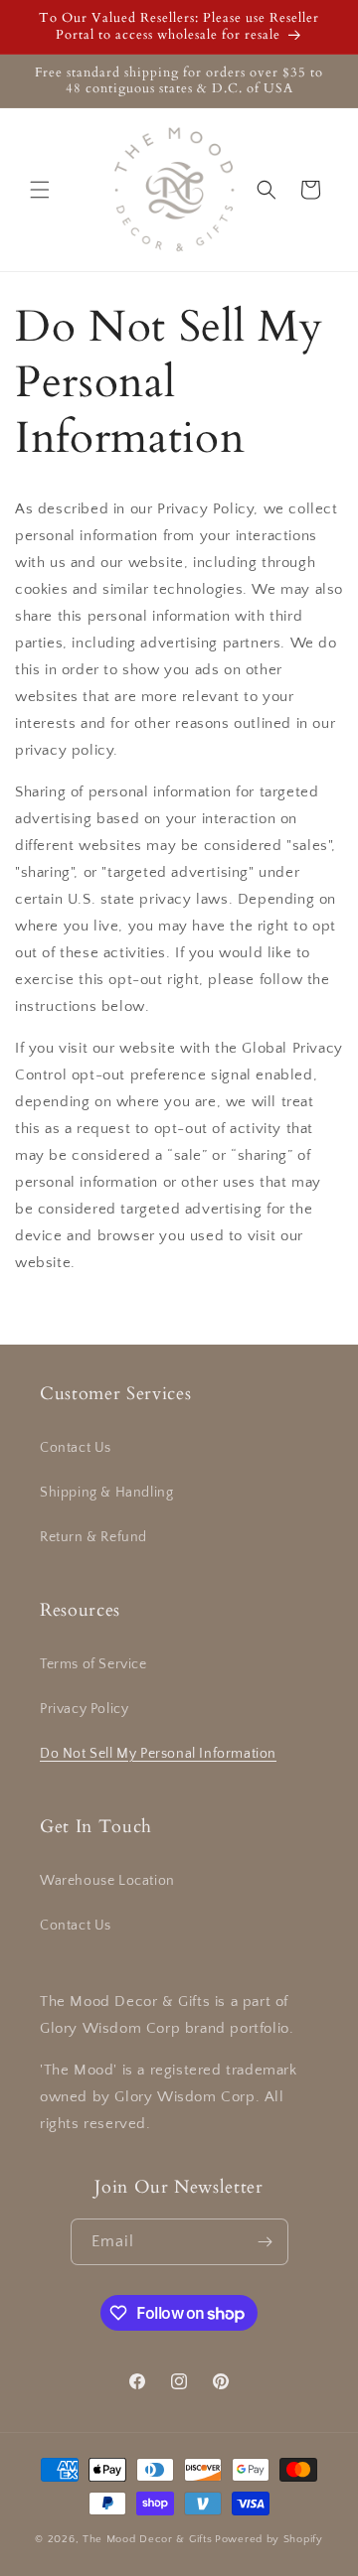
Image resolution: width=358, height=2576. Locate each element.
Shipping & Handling (106, 1493)
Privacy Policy (84, 1709)
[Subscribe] (266, 2242)
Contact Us (76, 1448)
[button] (40, 190)
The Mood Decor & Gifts (147, 2539)
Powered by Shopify (269, 2539)
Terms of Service (93, 1664)
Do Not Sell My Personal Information (158, 1754)
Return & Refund (93, 1537)
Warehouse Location (107, 1881)
